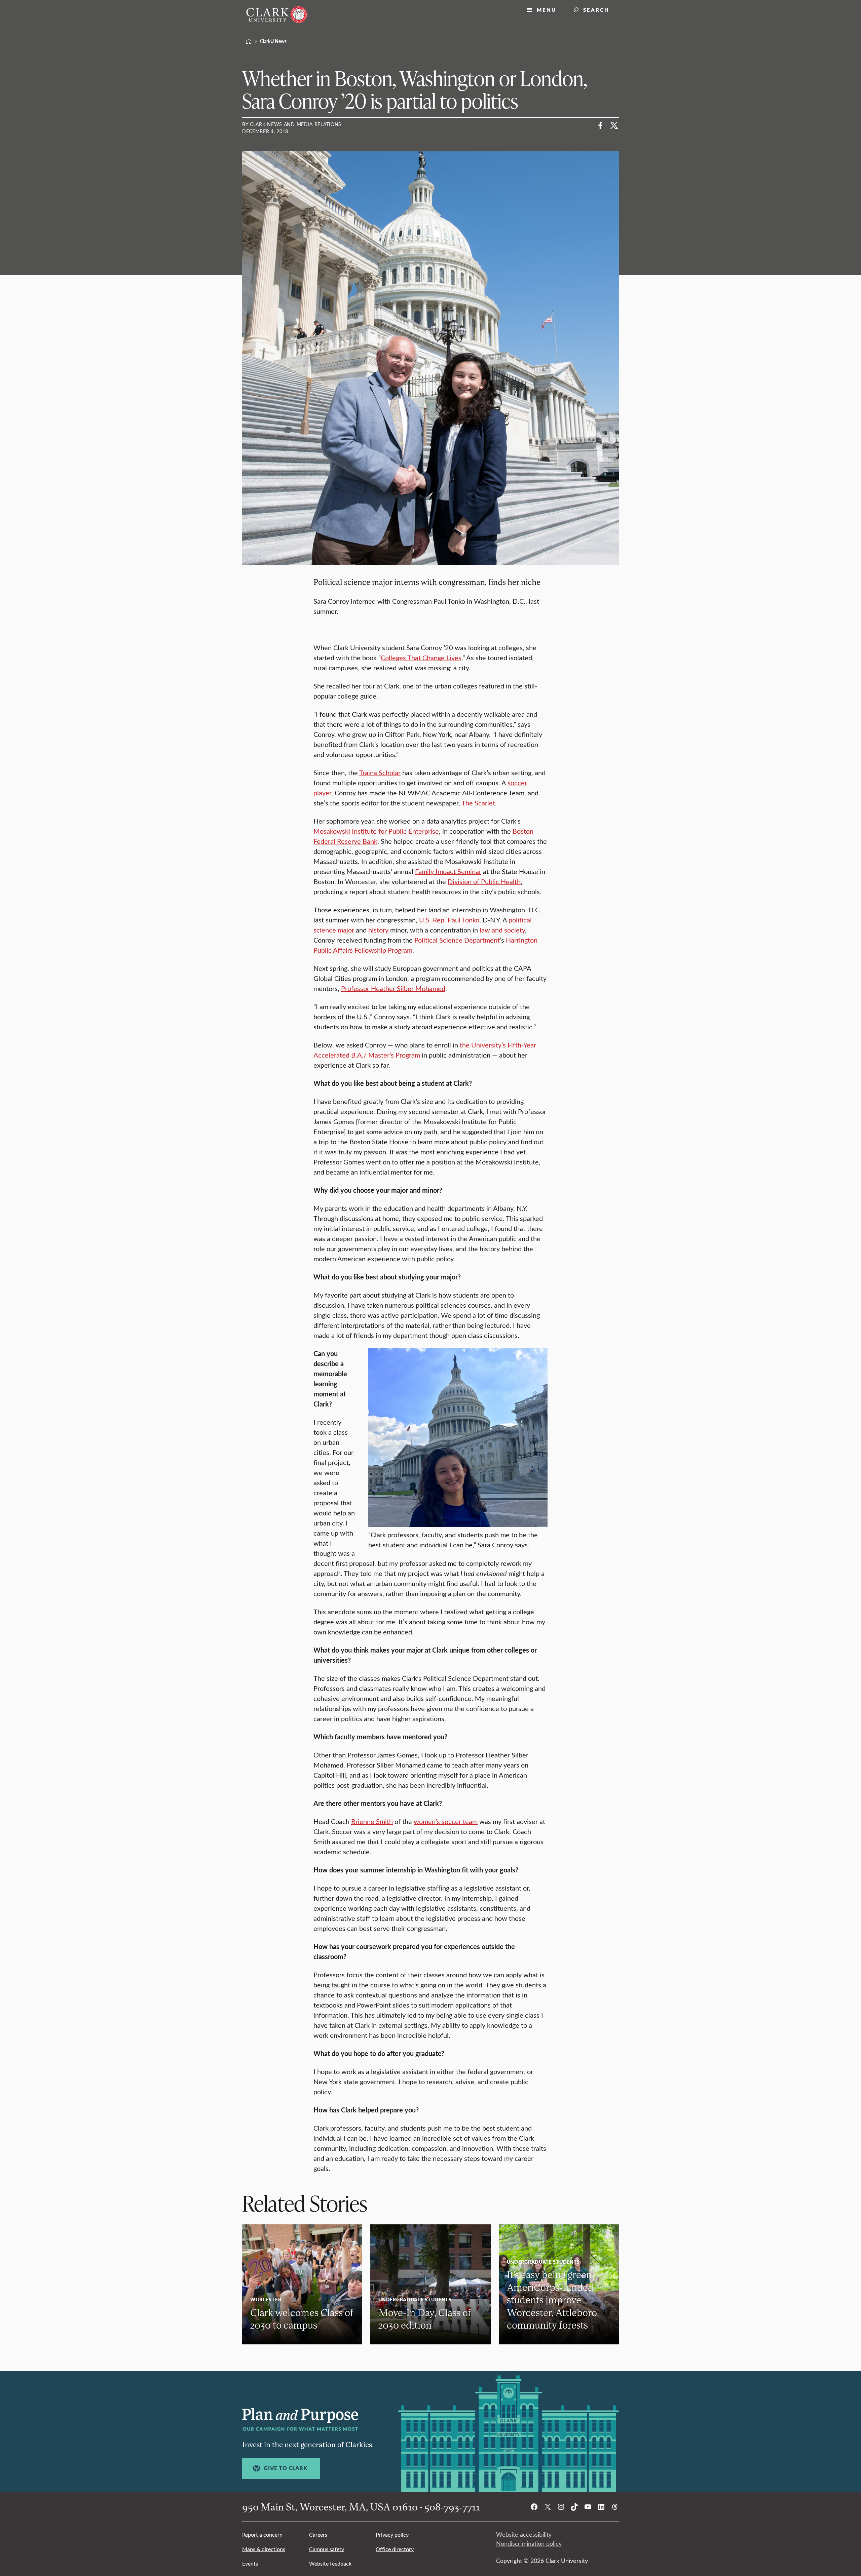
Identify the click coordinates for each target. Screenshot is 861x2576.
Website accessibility (524, 2534)
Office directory (395, 2549)
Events (250, 2563)
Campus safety (327, 2549)
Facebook (601, 125)
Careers (318, 2534)
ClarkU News (273, 41)
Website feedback (330, 2563)
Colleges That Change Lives (421, 657)
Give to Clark (285, 2468)
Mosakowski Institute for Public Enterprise (376, 831)
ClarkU (249, 41)
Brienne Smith (372, 1821)
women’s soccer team (446, 1821)
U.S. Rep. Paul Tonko (449, 920)
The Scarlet (478, 803)
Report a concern (262, 2534)
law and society (502, 930)
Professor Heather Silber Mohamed (393, 988)
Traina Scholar (380, 772)
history (378, 930)
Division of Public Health (484, 881)
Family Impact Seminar (448, 871)
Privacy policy (392, 2534)
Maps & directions (264, 2549)
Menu (547, 10)
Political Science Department (457, 940)
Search (596, 10)
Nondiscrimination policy (529, 2543)
